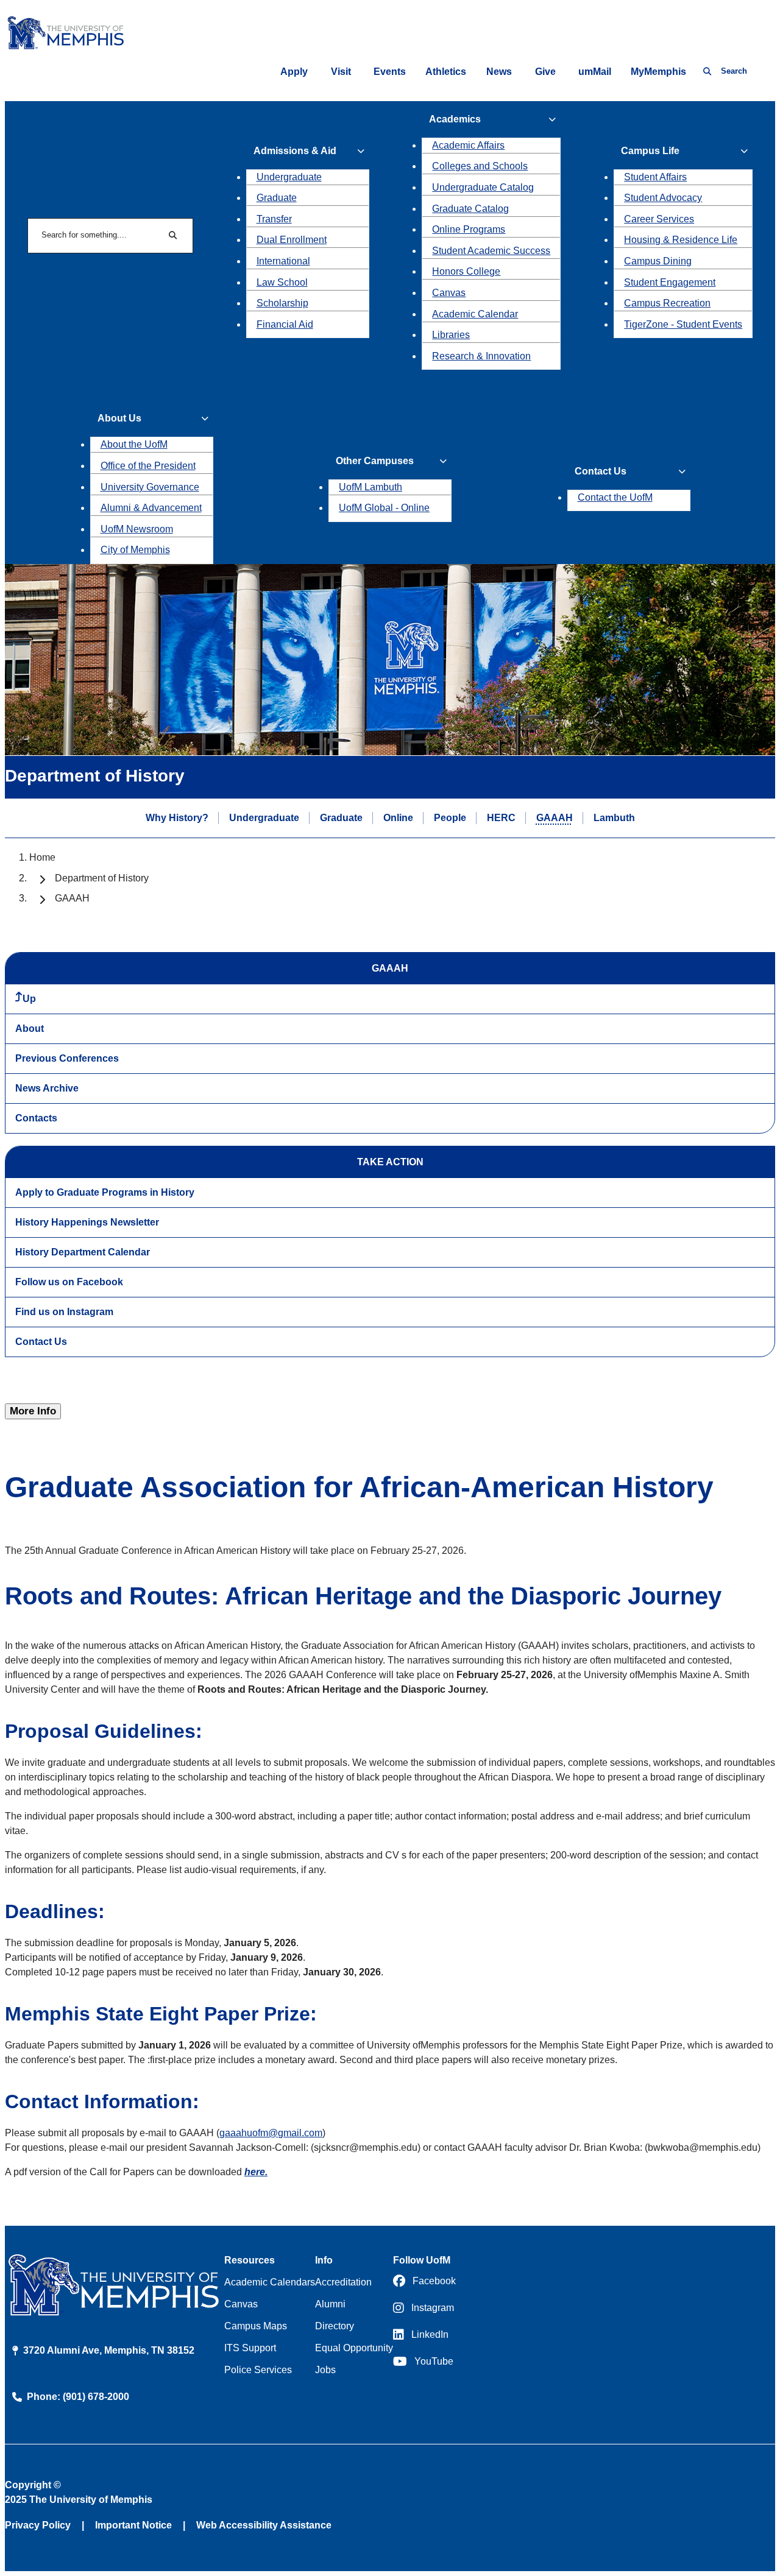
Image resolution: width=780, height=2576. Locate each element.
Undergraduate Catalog (483, 187)
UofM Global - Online (384, 508)
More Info (33, 1411)
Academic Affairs (468, 145)
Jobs (325, 2370)
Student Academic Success (491, 251)
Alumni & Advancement (151, 508)
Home (42, 857)
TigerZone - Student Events (683, 324)
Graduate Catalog (470, 209)
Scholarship (282, 303)
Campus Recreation (667, 303)
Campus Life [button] (650, 151)
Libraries (451, 335)
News (499, 72)
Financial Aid (285, 324)
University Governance (150, 487)
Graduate (277, 198)
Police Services (258, 2370)
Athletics (446, 72)
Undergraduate (289, 177)
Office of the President (148, 466)
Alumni (330, 2304)
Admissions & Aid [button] (295, 151)
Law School (282, 282)
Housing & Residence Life (681, 240)
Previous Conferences (67, 1058)
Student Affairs (655, 177)
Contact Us (41, 1342)
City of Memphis (135, 550)
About (30, 1029)
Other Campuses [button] (375, 461)
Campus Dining (658, 261)
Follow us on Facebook (69, 1282)
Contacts (36, 1118)
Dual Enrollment (292, 240)
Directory (335, 2326)
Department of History (102, 878)
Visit (341, 72)
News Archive (47, 1088)
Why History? (177, 818)
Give (545, 72)
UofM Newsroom (137, 529)
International (283, 261)
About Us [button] (119, 418)
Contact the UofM (615, 497)
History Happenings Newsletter (87, 1222)
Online (398, 818)
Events (390, 72)
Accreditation (343, 2282)
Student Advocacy (663, 198)
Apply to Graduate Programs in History (105, 1192)
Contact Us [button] (601, 471)
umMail (595, 72)
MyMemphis (658, 72)
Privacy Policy (38, 2525)
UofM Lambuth (370, 487)
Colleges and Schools (480, 166)
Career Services (659, 219)
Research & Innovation (481, 356)
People (450, 818)
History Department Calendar (83, 1252)
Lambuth (614, 818)
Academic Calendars (270, 2282)
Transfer (274, 219)
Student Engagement (670, 282)
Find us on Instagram (64, 1312)
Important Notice (133, 2525)
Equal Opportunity (354, 2348)
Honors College (466, 271)
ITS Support (250, 2348)
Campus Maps (256, 2326)
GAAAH (555, 818)
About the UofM (134, 444)
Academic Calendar (475, 314)
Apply (294, 72)
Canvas (449, 293)
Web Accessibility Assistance (264, 2525)
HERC (501, 818)
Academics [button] (455, 119)
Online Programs (469, 229)
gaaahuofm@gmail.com (271, 2133)
